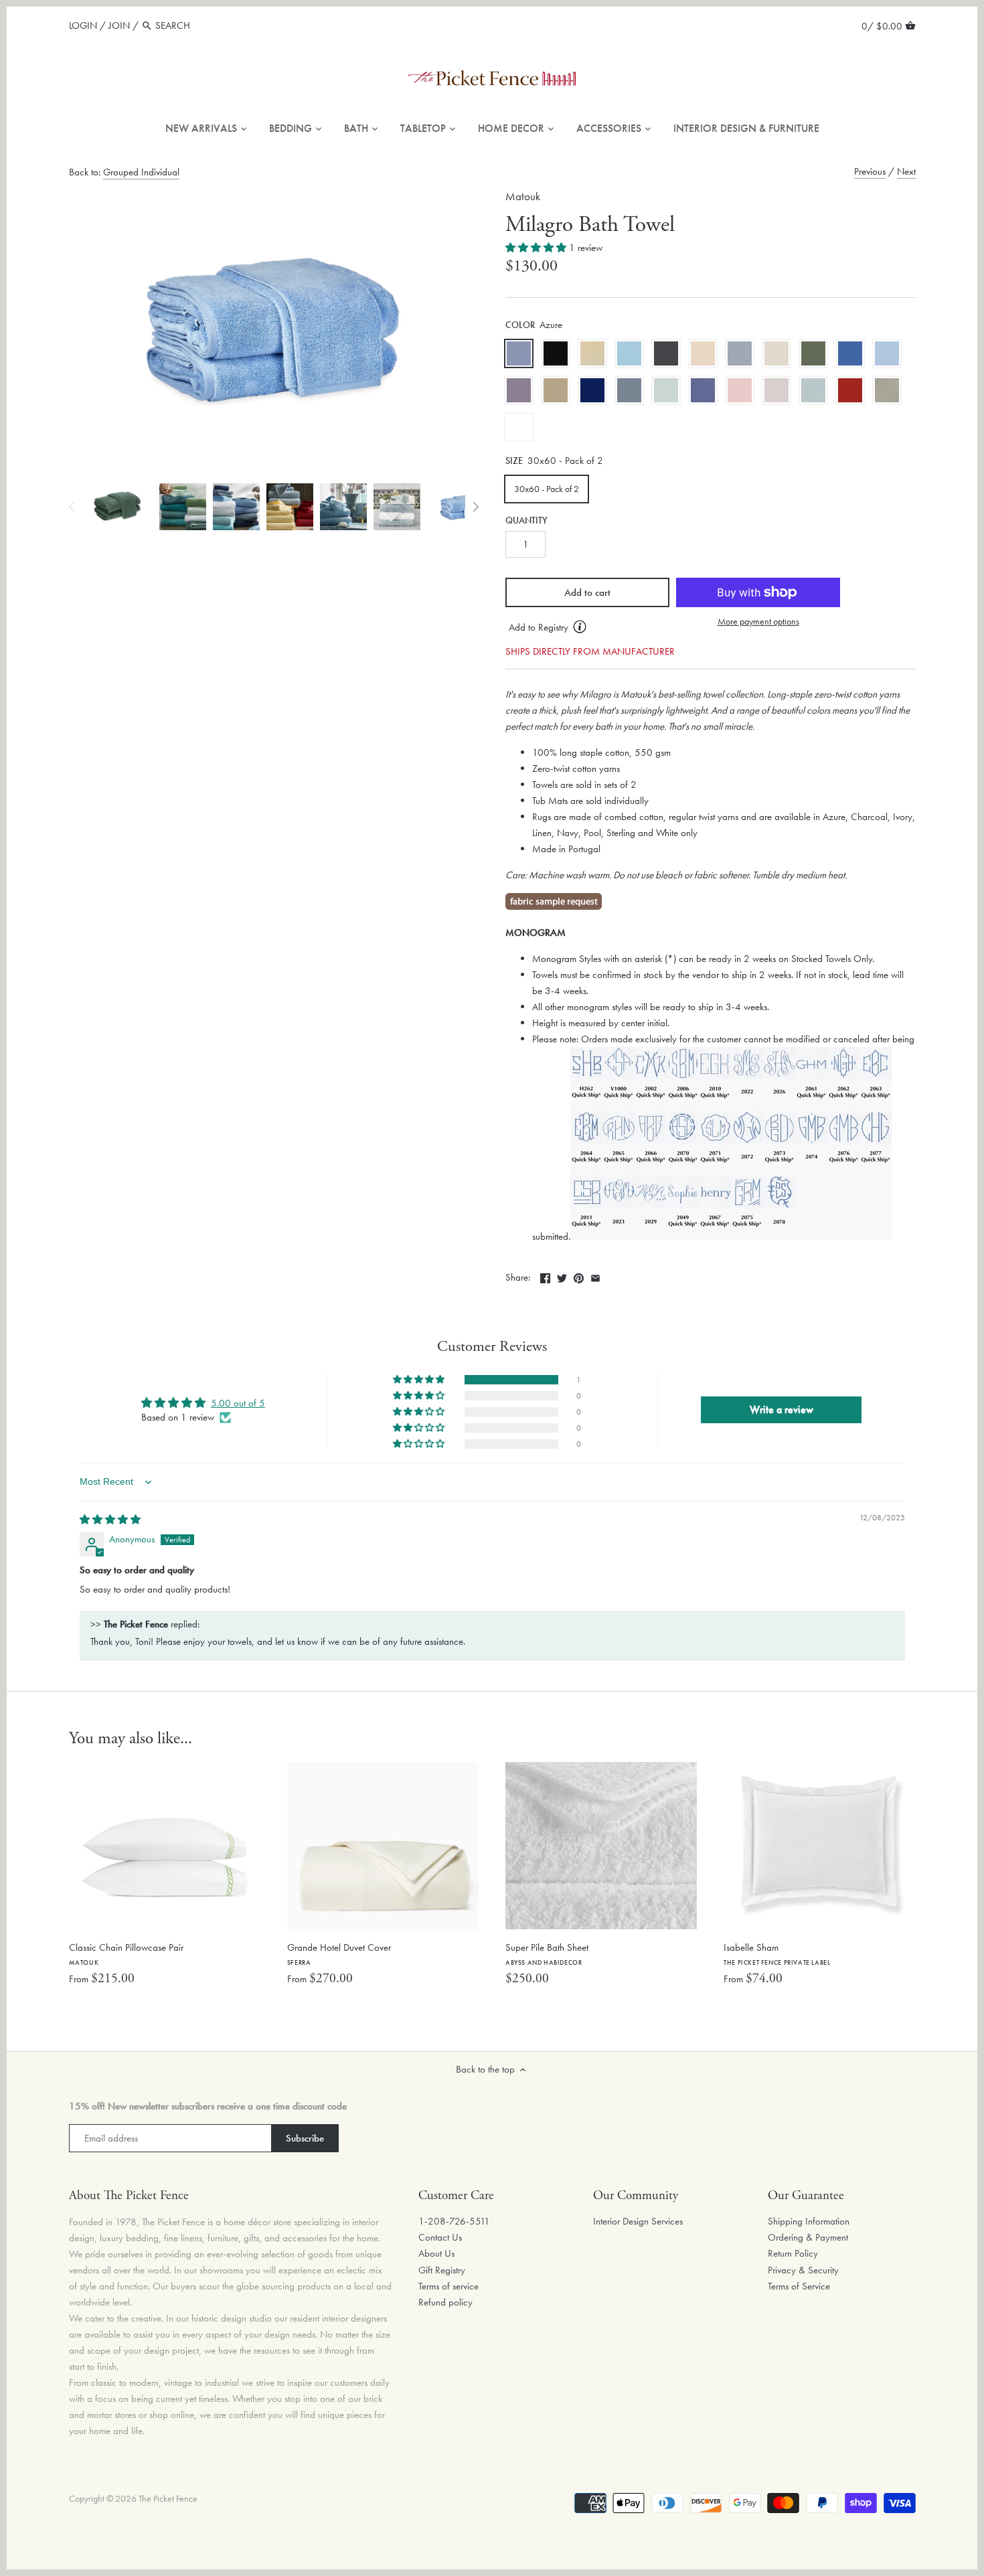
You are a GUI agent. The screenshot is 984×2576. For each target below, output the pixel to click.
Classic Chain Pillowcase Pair (126, 1954)
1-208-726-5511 (454, 2221)
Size (514, 461)
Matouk (523, 196)
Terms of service (448, 2286)
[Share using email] (595, 1276)
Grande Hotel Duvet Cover (339, 1954)
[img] (110, 1520)
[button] (537, 248)
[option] (117, 507)
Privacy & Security (803, 2270)
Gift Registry (442, 2270)
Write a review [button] (782, 1410)
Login (83, 25)
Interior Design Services (638, 2221)
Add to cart (587, 592)
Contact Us (440, 2237)
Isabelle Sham (777, 1954)
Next (906, 171)
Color (520, 325)
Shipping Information (809, 2221)
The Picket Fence (168, 2499)
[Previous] (72, 507)
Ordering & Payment (808, 2237)
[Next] (475, 507)
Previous (870, 171)
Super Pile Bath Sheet (547, 1954)
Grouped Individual (141, 172)
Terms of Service (799, 2286)
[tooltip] (580, 627)
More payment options (758, 622)
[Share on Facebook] (545, 1276)
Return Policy (793, 2253)
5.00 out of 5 (238, 1403)
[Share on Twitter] (562, 1276)
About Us (436, 2253)
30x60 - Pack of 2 (547, 489)
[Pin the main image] (579, 1276)
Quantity (526, 521)
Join (119, 25)
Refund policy (445, 2302)
